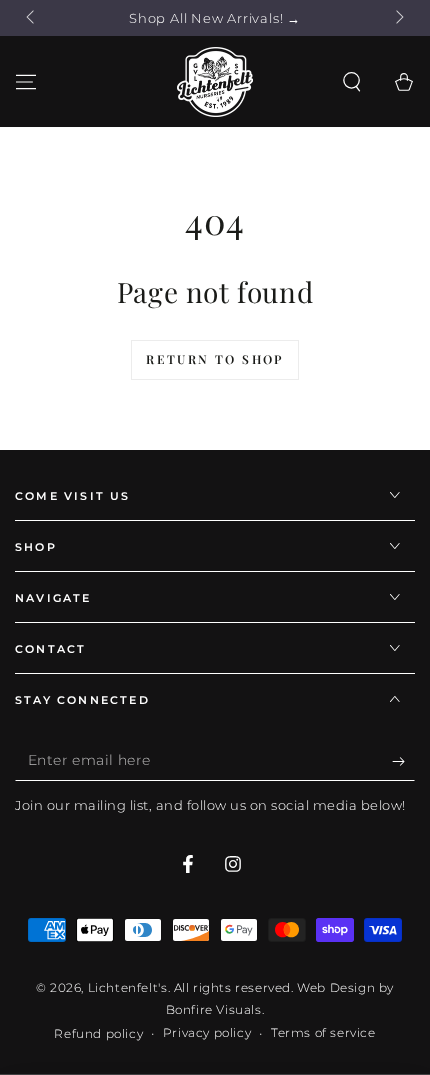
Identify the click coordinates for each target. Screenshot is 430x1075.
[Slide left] (32, 18)
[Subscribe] (403, 761)
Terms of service (323, 1032)
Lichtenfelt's (128, 987)
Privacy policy (207, 1032)
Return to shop (215, 359)
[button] (352, 82)
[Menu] (26, 82)
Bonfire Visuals (214, 1009)
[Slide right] (398, 18)
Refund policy (98, 1033)
